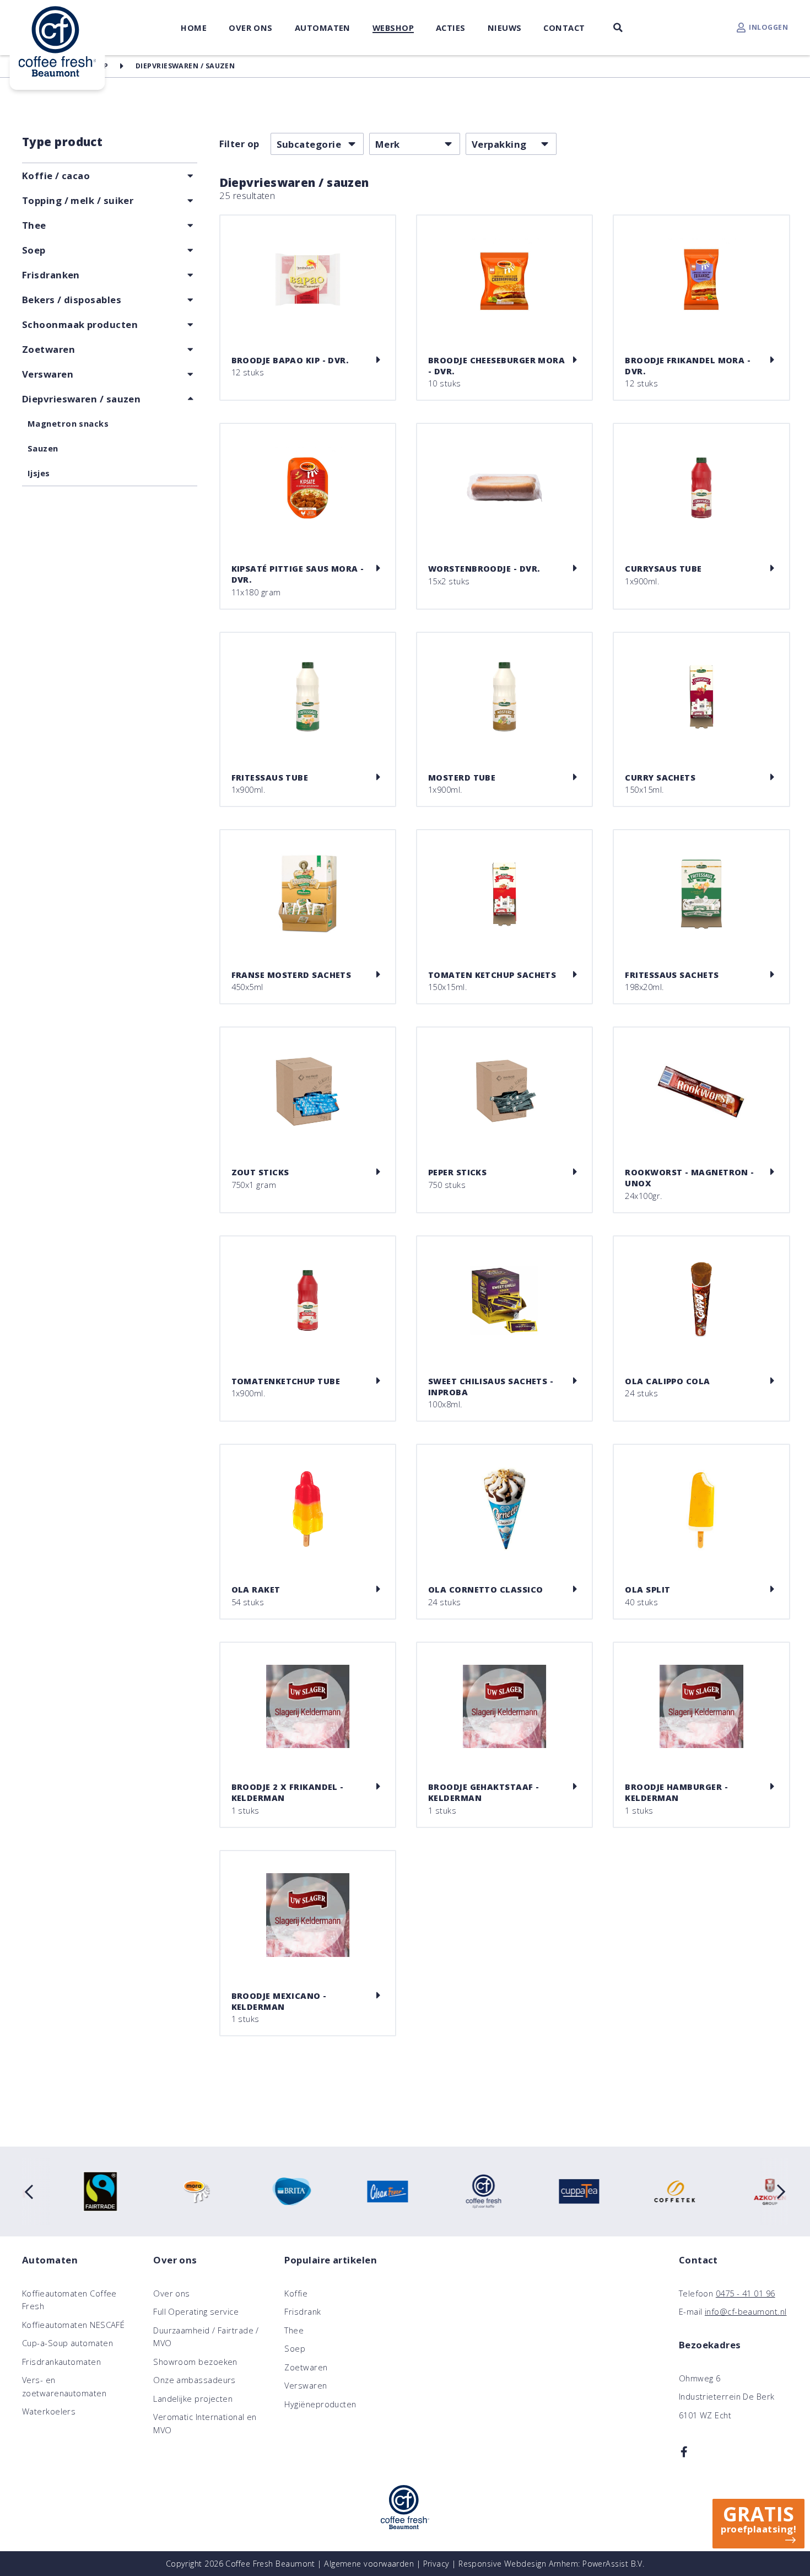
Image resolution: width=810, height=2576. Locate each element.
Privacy (436, 2564)
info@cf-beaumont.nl (746, 2311)
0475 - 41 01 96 (746, 2293)
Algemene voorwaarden (369, 2564)
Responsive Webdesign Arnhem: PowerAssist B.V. (551, 2564)
